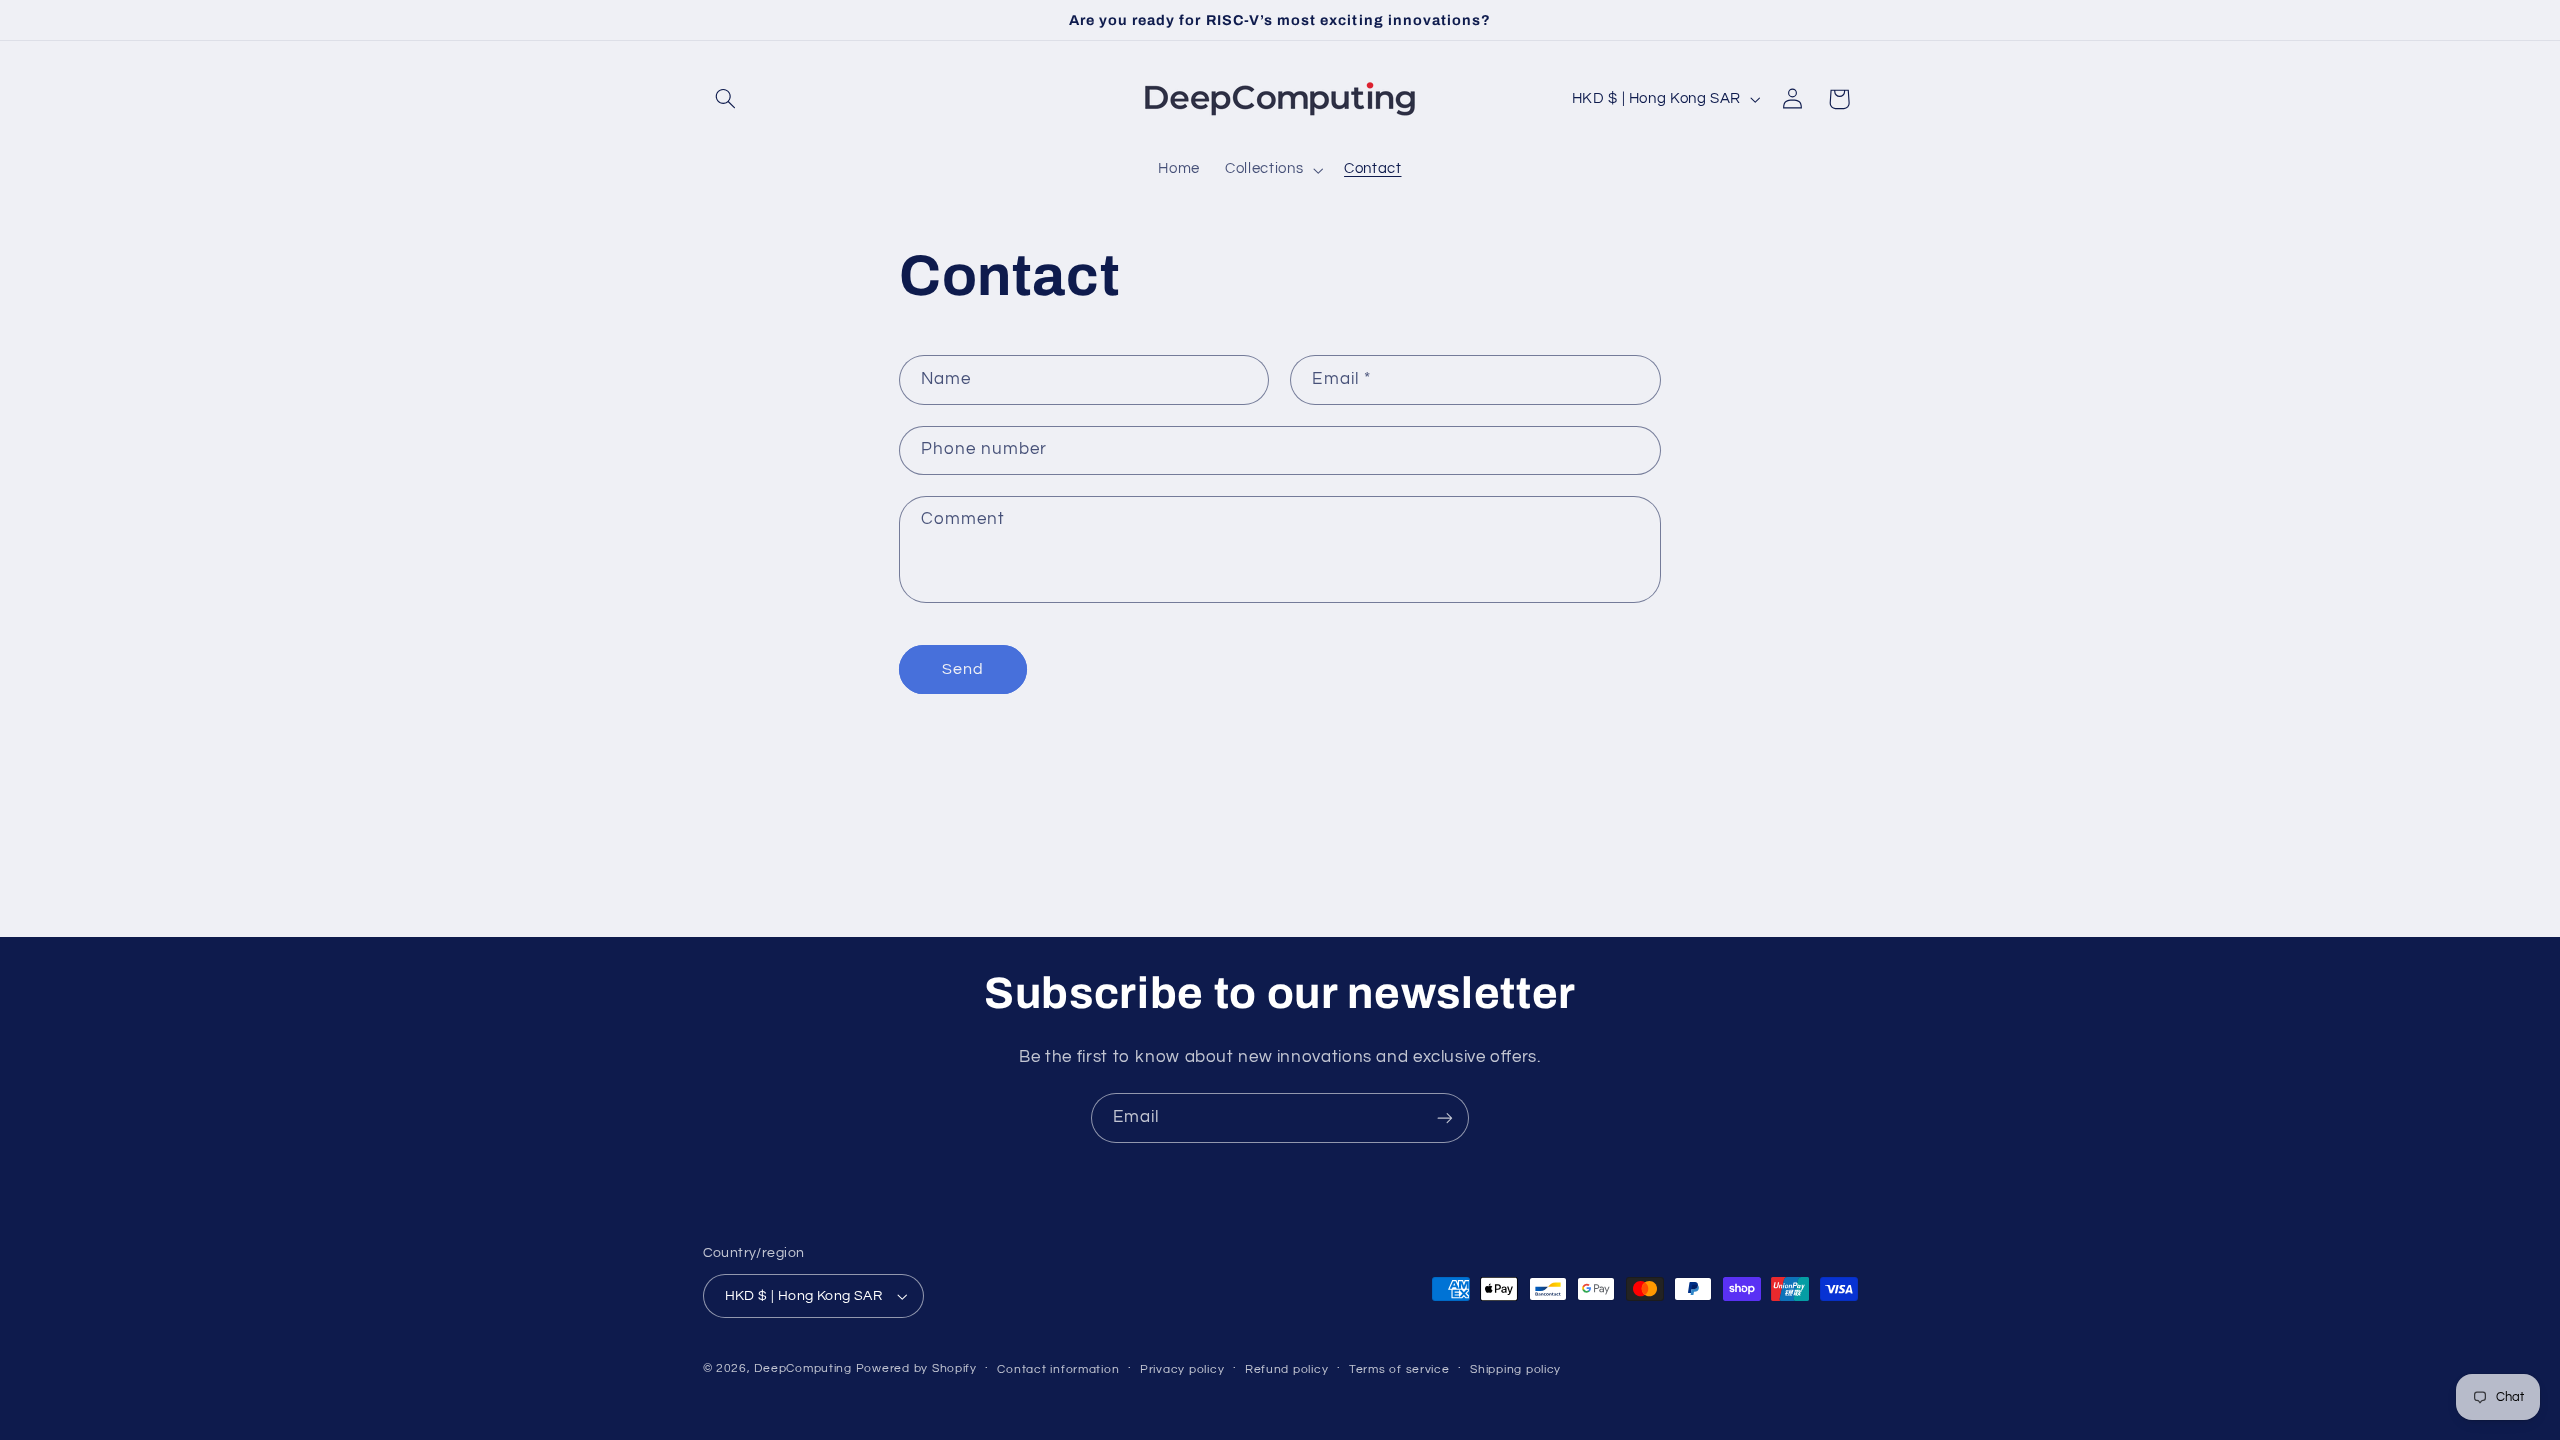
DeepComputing (803, 1368)
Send (963, 669)
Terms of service (1399, 1369)
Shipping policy (1515, 1369)
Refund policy (1287, 1369)
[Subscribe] (1445, 1117)
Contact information (1058, 1369)
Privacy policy (1182, 1369)
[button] (726, 99)
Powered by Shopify (916, 1368)
